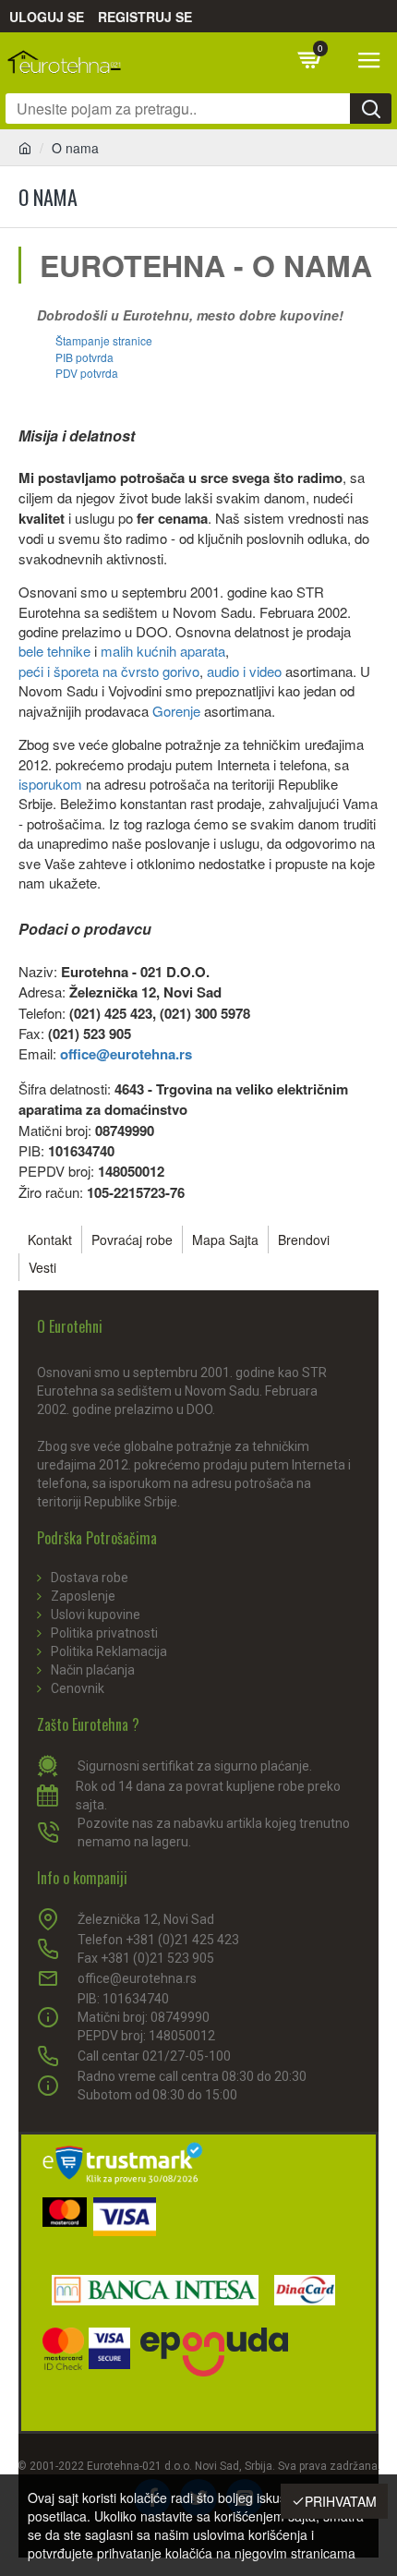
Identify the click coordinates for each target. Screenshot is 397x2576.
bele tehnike (54, 651)
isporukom (50, 784)
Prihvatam (341, 2501)
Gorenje (176, 711)
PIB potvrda (84, 357)
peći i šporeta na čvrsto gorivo (109, 671)
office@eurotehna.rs (126, 1054)
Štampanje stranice (104, 340)
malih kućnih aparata (163, 651)
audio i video (244, 671)
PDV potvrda (87, 373)
